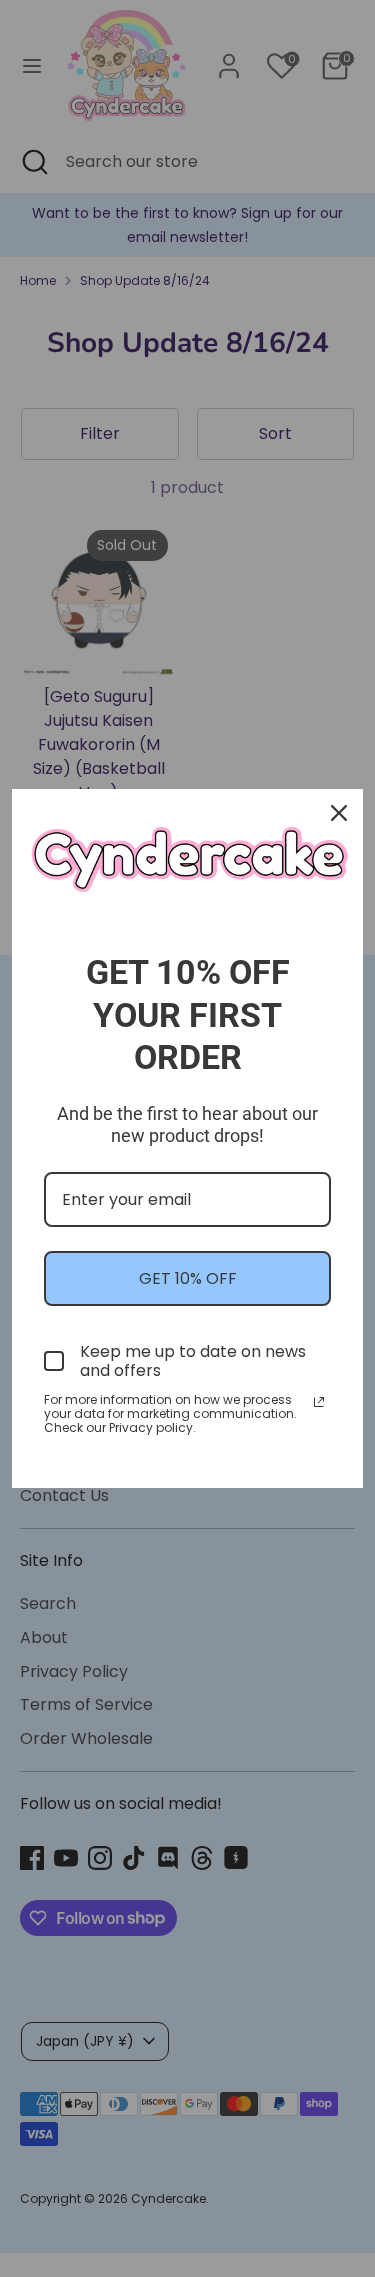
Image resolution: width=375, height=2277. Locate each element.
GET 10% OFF (188, 1278)
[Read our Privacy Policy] (319, 1402)
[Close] (339, 813)
